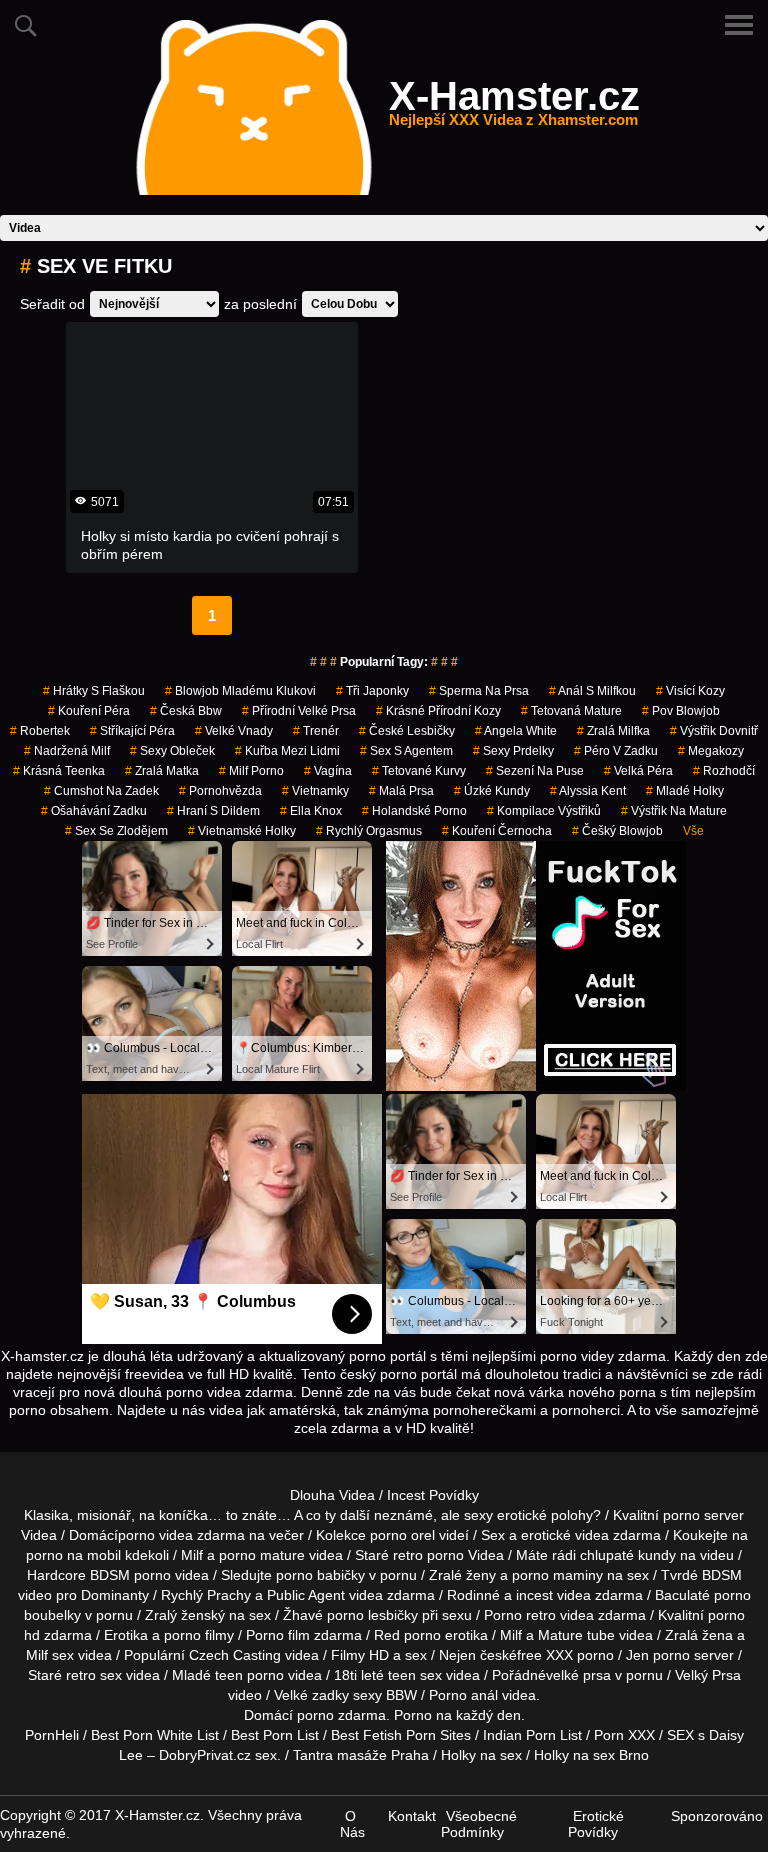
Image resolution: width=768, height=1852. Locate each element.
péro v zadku (616, 751)
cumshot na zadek (101, 791)
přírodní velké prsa (299, 711)
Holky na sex (481, 1755)
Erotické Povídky (596, 1824)
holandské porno (414, 811)
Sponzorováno (717, 1816)
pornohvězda (220, 791)
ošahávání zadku (94, 811)
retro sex (94, 1675)
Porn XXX (624, 1735)
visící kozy (690, 691)
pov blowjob (681, 711)
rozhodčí (724, 771)
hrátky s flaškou (94, 691)
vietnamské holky (242, 831)
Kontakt (412, 1816)
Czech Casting (235, 1655)
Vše (693, 831)
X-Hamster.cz (514, 108)
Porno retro (520, 1615)
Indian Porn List (532, 1735)
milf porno (251, 771)
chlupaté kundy (628, 1555)
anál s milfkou (592, 691)
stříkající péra (132, 731)
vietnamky (315, 791)
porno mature (262, 1555)
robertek (40, 731)
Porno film (278, 1635)
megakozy (711, 751)
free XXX (545, 1655)
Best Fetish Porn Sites (401, 1735)
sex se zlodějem (116, 831)
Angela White (516, 731)
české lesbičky (407, 731)
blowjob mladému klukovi (240, 691)
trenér (316, 731)
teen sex (415, 1675)
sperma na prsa (479, 691)
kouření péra (89, 711)
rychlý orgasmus (369, 831)
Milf (37, 1655)
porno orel (402, 1535)
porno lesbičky (372, 1615)
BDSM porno (130, 1575)
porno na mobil (73, 1555)
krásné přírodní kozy (438, 711)
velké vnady (234, 731)
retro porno (428, 1555)
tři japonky (372, 691)
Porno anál (463, 1695)
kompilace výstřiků (544, 811)
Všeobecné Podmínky (479, 1824)
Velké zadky (311, 1695)
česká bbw (186, 711)
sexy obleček (172, 751)
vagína (328, 771)
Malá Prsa (401, 791)
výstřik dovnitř (714, 731)
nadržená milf (67, 751)
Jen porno (658, 1655)
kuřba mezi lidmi (287, 751)
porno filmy (199, 1635)
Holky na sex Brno (591, 1755)
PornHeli (52, 1735)
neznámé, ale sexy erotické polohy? (487, 1515)
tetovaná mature (571, 711)
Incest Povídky (433, 1495)
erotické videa (565, 1535)
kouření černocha (497, 831)
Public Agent (306, 1595)
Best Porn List (275, 1735)
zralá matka (162, 771)
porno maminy (557, 1575)
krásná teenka (59, 771)
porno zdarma (341, 1715)
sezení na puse (535, 771)
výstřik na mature (674, 811)
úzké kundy (492, 791)
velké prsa (578, 1675)
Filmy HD (360, 1655)
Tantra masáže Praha (361, 1755)
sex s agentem (406, 751)
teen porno (249, 1675)
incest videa (553, 1595)
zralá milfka (613, 731)
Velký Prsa (708, 1675)
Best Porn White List (155, 1735)
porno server (703, 1515)
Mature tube (576, 1635)
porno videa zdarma (181, 1535)
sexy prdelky (513, 751)
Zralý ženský (185, 1615)
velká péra (638, 771)
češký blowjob (617, 831)
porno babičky (320, 1575)
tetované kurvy (419, 771)
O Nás (352, 1824)
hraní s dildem (213, 811)
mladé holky (685, 791)
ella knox (311, 811)
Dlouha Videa (332, 1495)
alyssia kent (588, 791)
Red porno (407, 1635)
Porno (413, 1715)
